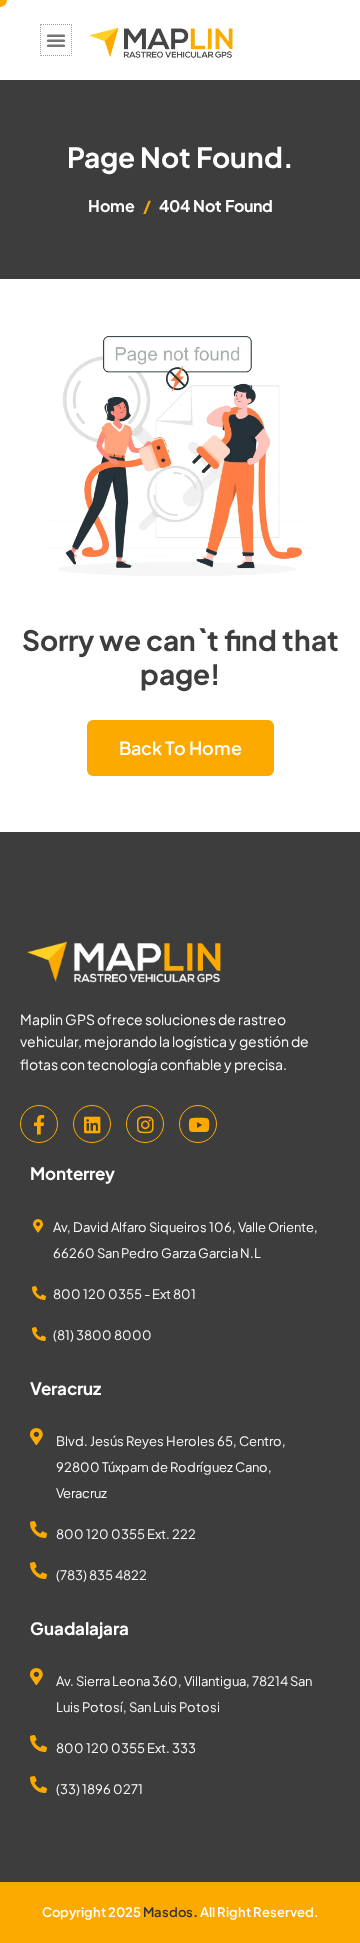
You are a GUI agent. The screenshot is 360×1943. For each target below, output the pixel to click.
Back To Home (180, 747)
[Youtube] (198, 1124)
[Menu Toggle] (56, 40)
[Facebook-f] (39, 1124)
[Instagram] (145, 1124)
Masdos (168, 1912)
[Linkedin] (92, 1124)
